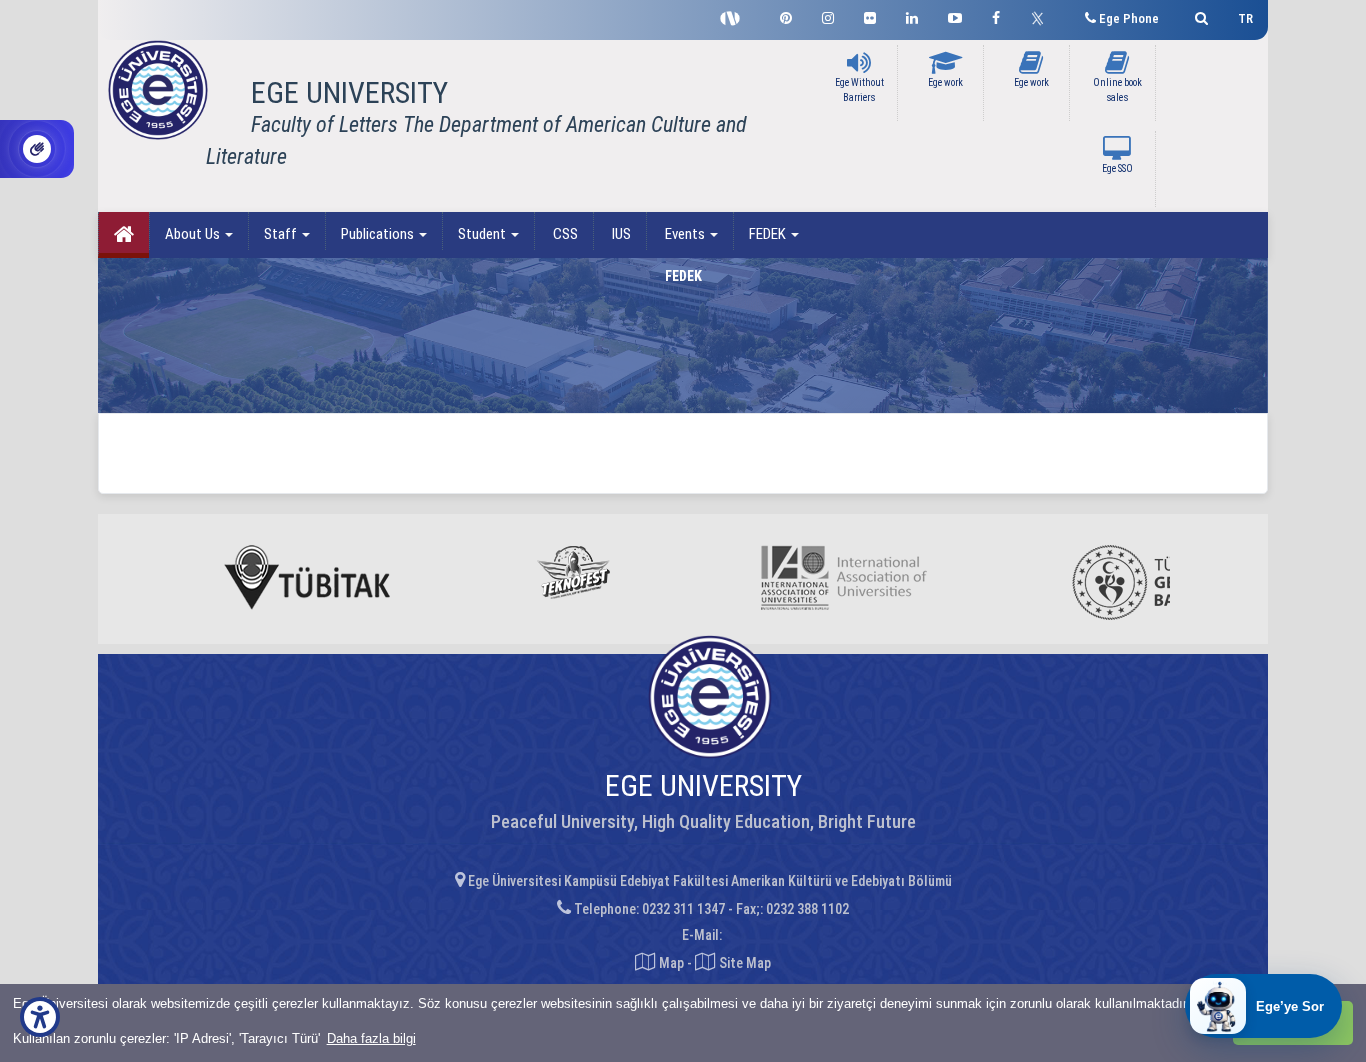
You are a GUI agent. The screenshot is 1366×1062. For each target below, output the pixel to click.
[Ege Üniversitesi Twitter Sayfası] (1042, 16)
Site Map (743, 963)
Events (685, 234)
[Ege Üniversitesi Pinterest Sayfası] (786, 15)
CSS (564, 234)
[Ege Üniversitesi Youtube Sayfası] (955, 15)
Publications (379, 234)
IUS (620, 234)
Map (671, 963)
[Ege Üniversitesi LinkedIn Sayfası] (912, 15)
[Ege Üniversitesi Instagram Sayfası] (828, 15)
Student (483, 234)
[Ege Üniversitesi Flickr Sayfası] (870, 15)
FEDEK (769, 234)
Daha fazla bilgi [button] (371, 1038)
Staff (282, 234)
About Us (194, 234)
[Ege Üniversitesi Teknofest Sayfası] (735, 16)
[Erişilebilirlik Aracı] (40, 1017)
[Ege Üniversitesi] (1198, 15)
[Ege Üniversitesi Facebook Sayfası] (996, 15)
